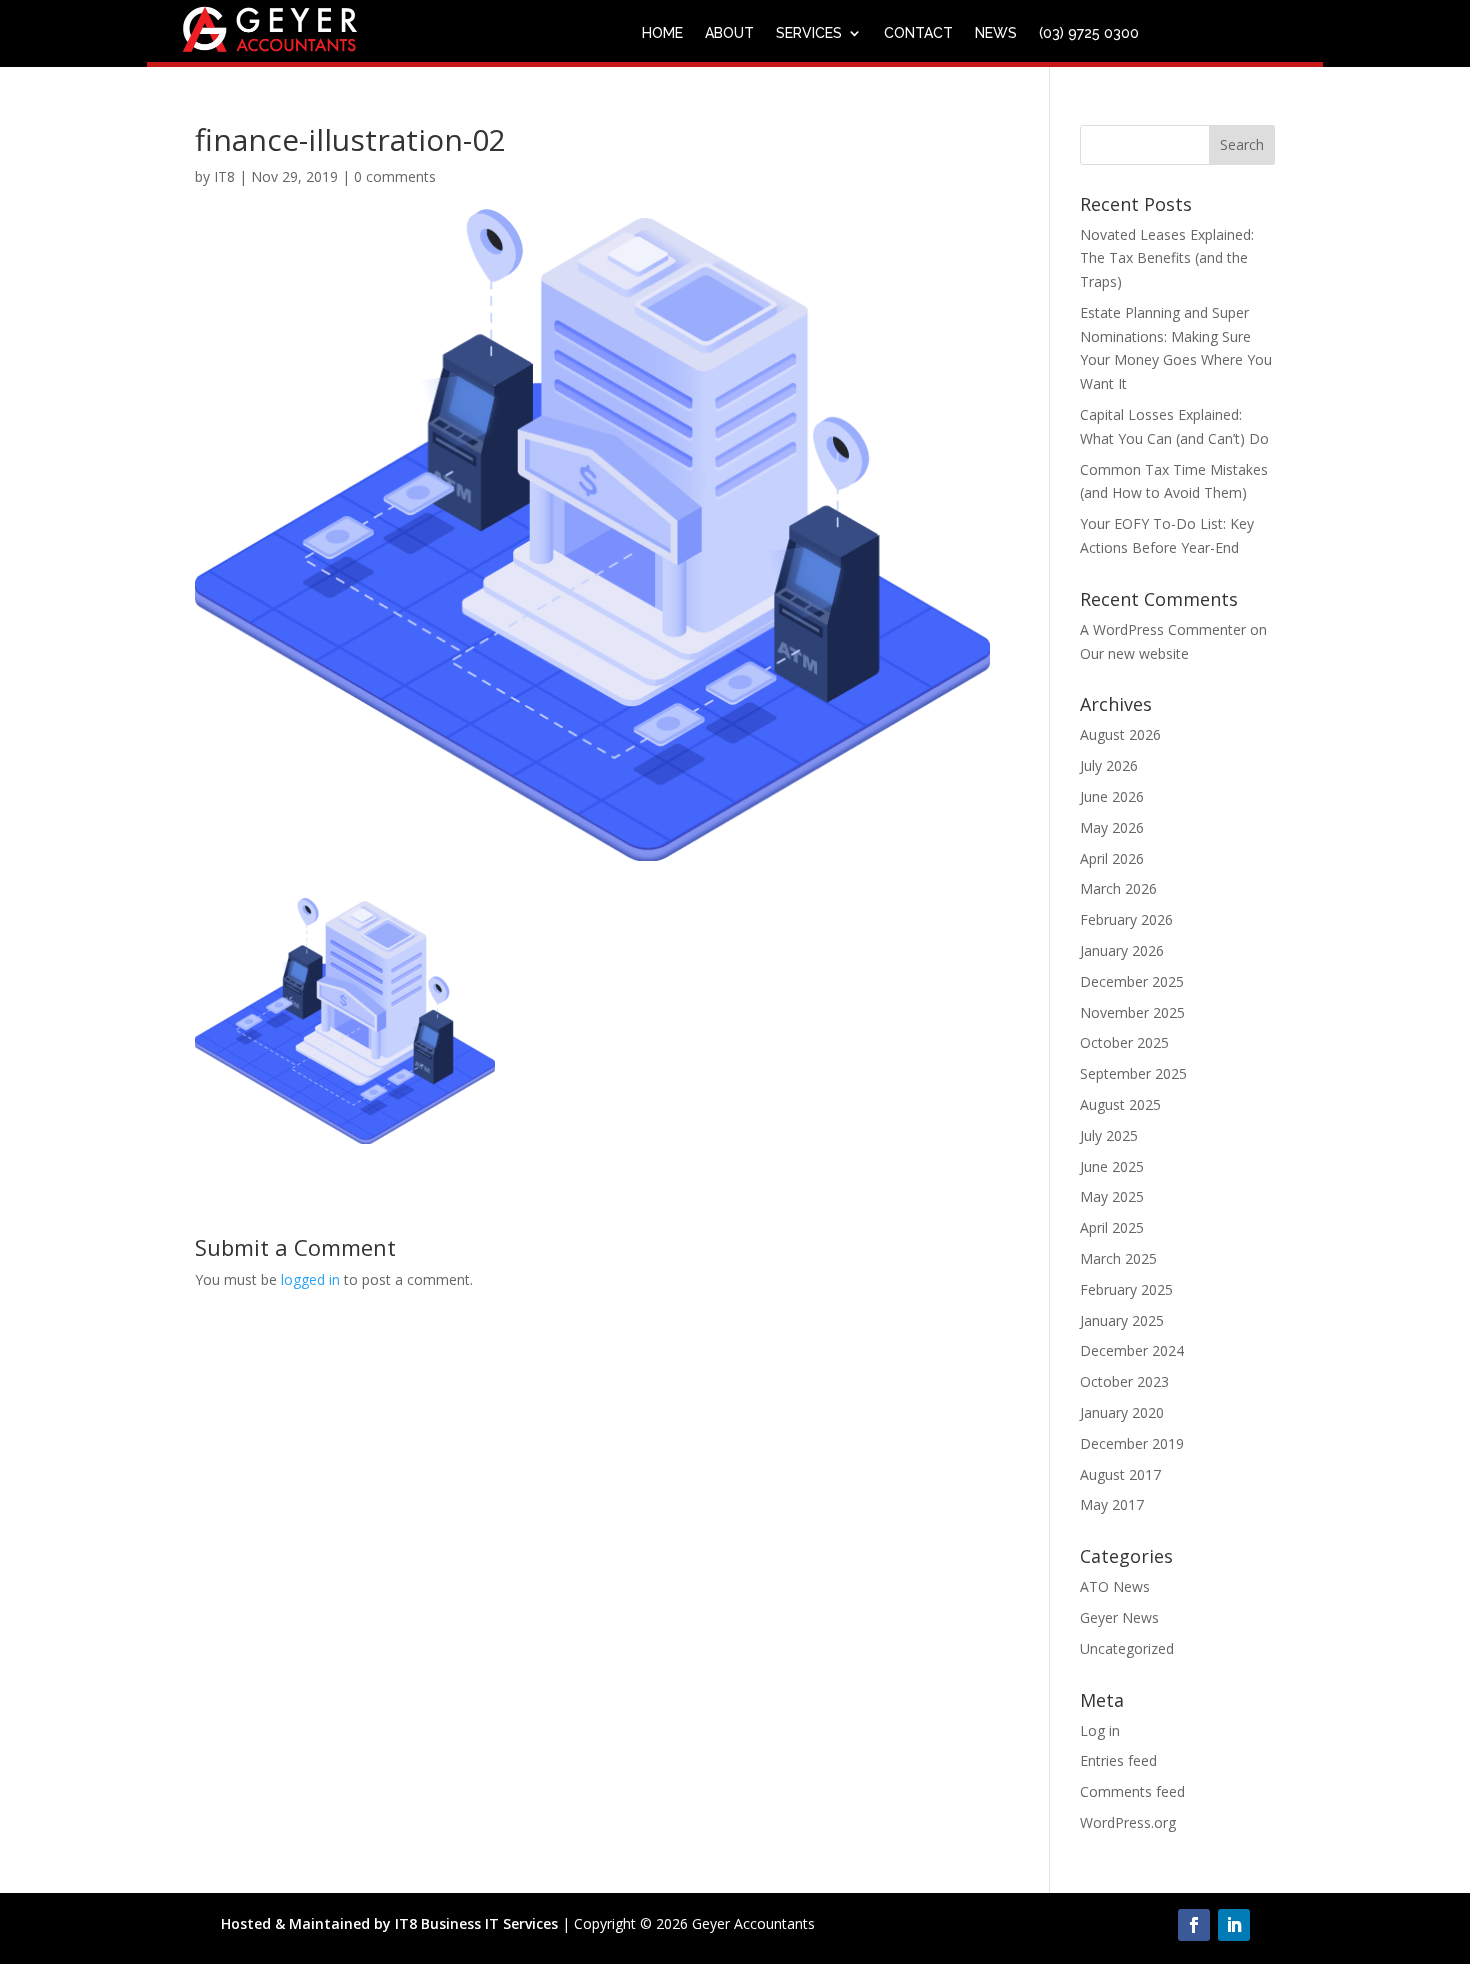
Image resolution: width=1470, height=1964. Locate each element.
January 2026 (1122, 950)
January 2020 (1122, 1412)
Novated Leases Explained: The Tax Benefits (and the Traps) (1167, 258)
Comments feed (1132, 1791)
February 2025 (1126, 1289)
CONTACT (918, 33)
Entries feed (1118, 1760)
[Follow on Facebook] (1194, 1925)
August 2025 (1120, 1104)
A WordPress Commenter (1163, 629)
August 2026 (1120, 734)
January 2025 (1122, 1320)
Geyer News (1119, 1617)
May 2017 (1112, 1504)
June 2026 (1112, 796)
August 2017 (1120, 1474)
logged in (310, 1279)
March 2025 (1118, 1258)
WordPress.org (1128, 1822)
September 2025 (1133, 1073)
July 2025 (1109, 1135)
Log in (1100, 1730)
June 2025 (1112, 1166)
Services (809, 33)
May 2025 (1112, 1196)
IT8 (224, 176)
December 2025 (1132, 981)
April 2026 (1112, 858)
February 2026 (1126, 919)
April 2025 (1112, 1227)
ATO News (1115, 1586)
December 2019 (1132, 1443)
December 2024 (1132, 1350)
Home (662, 33)
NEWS (996, 33)
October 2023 (1124, 1381)
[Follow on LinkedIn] (1234, 1925)
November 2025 (1132, 1012)
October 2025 (1124, 1042)
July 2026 (1109, 765)
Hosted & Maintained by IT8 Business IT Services (389, 1923)
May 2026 (1112, 827)
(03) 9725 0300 (1089, 33)
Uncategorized (1127, 1648)
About (729, 33)
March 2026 (1118, 888)
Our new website (1134, 653)
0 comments (395, 176)
